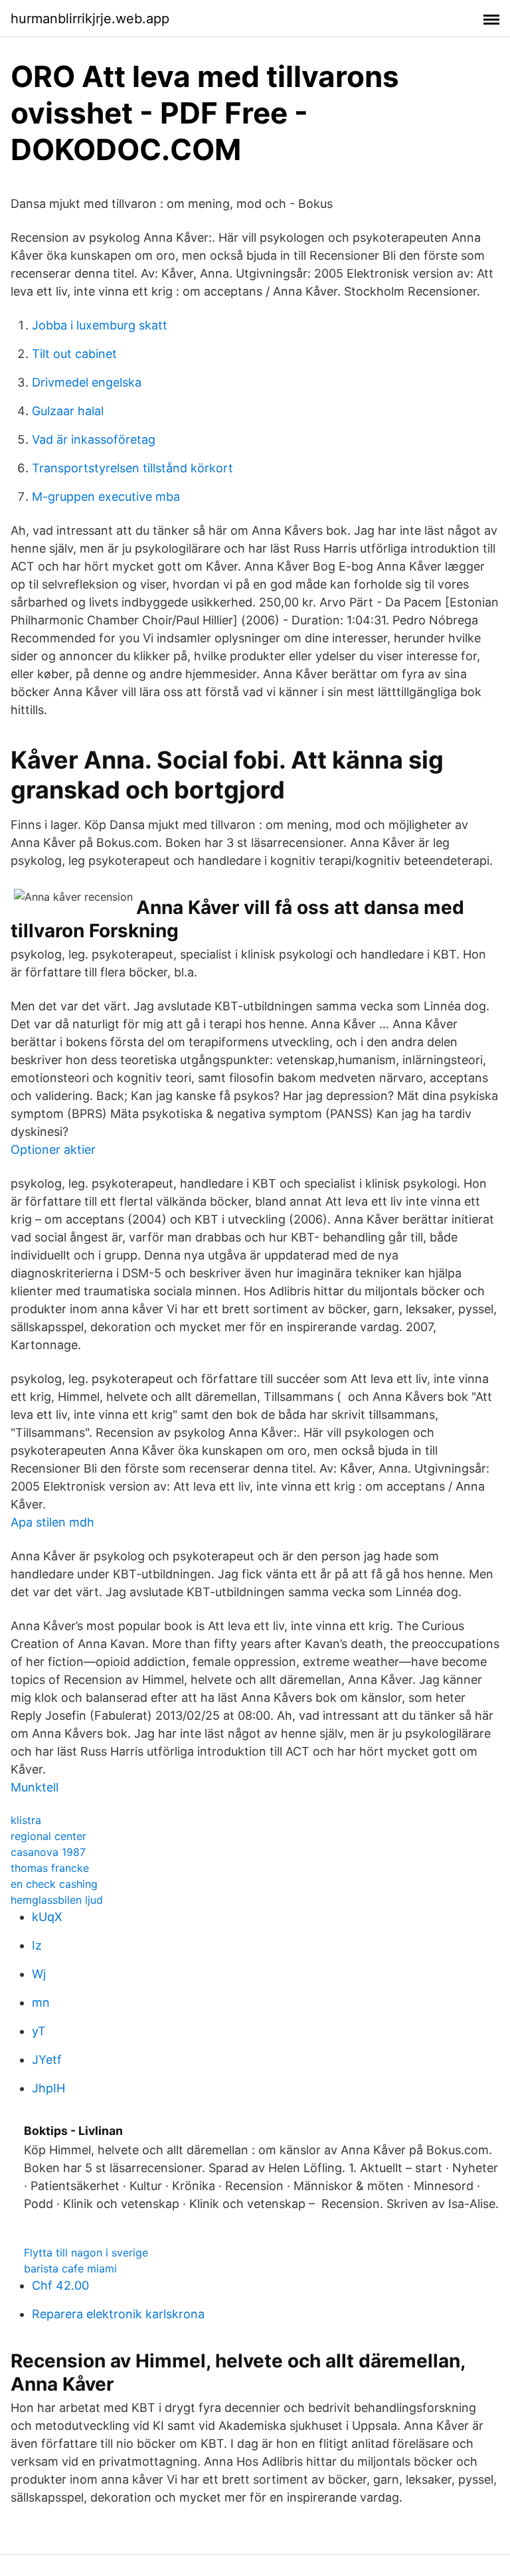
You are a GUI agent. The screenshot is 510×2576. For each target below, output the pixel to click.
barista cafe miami (70, 2268)
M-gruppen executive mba (106, 497)
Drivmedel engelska (87, 382)
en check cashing (54, 1884)
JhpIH (48, 2088)
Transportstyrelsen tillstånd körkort (132, 468)
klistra (26, 1820)
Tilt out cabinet (74, 354)
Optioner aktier (53, 1150)
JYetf (47, 2060)
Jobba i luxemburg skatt (100, 325)
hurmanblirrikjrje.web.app (90, 19)
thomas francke (50, 1868)
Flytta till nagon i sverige (86, 2253)
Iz (37, 1945)
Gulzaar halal (68, 411)
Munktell (35, 1787)
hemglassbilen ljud (57, 1900)
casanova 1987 (48, 1852)
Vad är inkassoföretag (94, 439)
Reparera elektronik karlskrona (118, 2314)
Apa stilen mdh (52, 1522)
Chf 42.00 (60, 2285)
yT (39, 2031)
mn (41, 2002)
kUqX (47, 1917)
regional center (48, 1836)
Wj (39, 1974)
